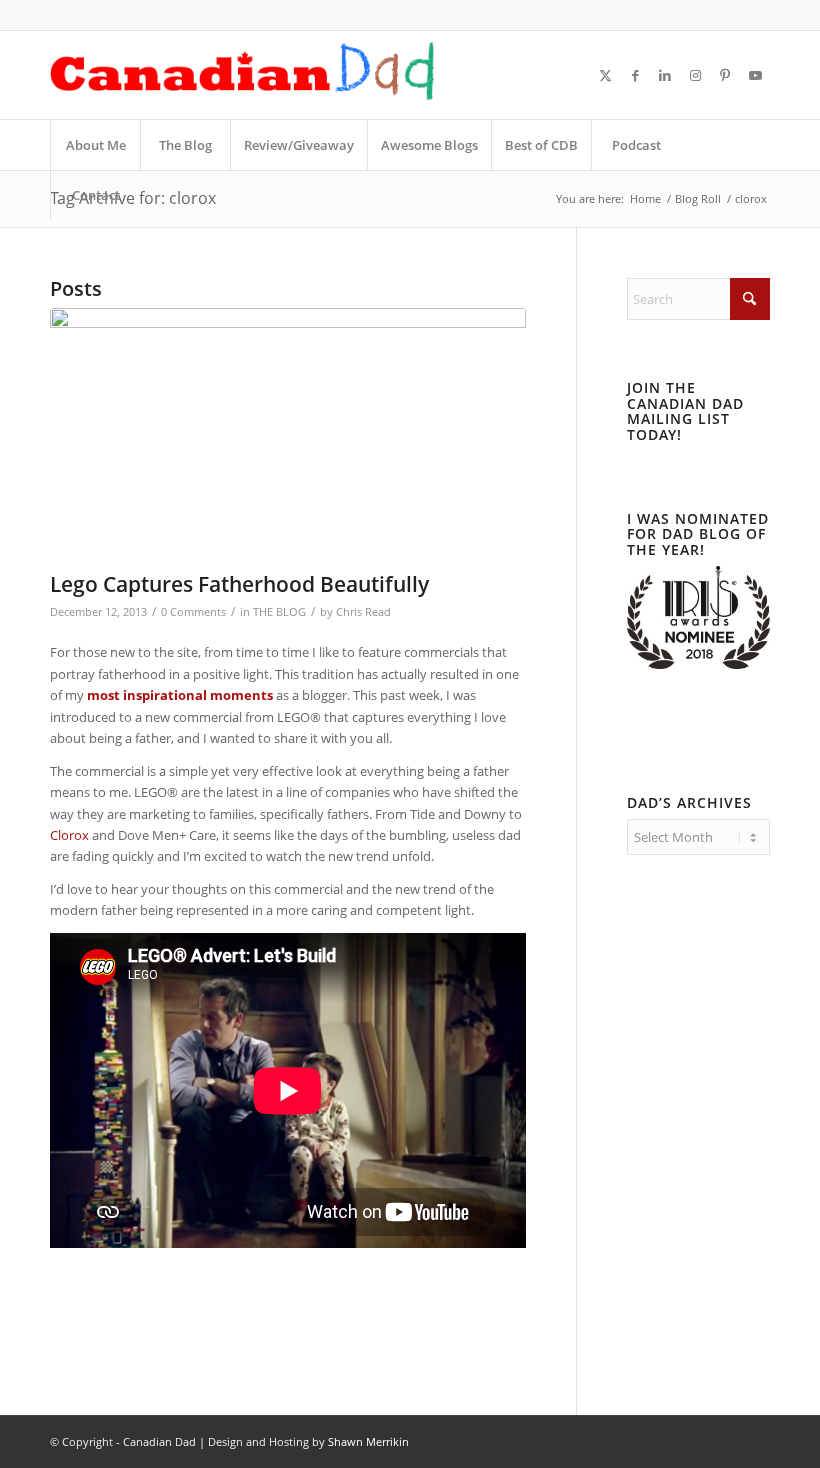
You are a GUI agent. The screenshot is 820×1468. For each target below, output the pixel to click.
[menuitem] (95, 145)
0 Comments (193, 612)
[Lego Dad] (288, 434)
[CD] (243, 75)
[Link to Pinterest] (725, 75)
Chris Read (363, 612)
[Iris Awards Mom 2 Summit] (698, 664)
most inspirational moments (180, 695)
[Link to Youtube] (755, 75)
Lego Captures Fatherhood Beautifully (239, 584)
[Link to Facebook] (635, 75)
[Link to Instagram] (695, 75)
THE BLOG (279, 612)
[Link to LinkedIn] (665, 75)
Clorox (69, 835)
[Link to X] (605, 75)
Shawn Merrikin (368, 1441)
